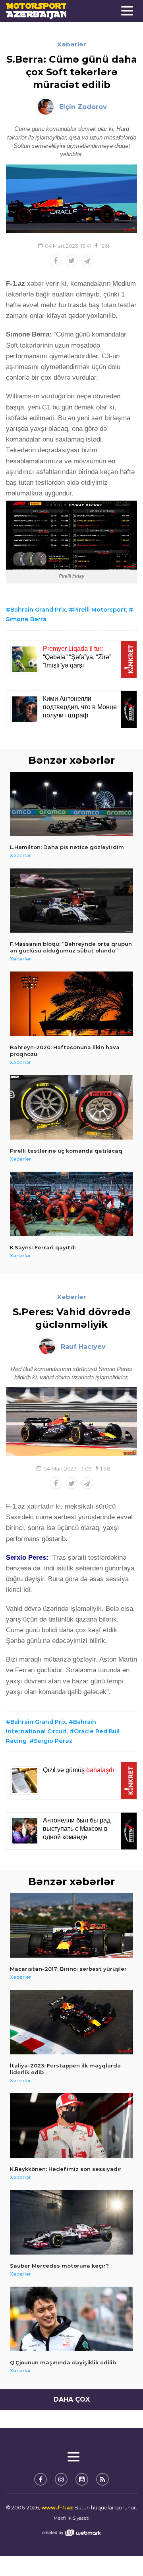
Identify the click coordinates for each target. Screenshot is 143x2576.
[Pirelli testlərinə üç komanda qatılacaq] (71, 1107)
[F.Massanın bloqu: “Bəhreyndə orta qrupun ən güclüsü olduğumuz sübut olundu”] (71, 901)
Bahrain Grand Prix (38, 610)
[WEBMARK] (71, 2533)
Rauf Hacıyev (83, 1347)
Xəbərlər (72, 44)
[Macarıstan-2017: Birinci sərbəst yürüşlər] (71, 1925)
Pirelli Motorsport (100, 610)
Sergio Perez (53, 1741)
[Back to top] (121, 2554)
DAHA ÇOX (72, 2399)
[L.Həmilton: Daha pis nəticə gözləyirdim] (71, 804)
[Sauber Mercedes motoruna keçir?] (71, 2222)
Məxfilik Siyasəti (71, 2518)
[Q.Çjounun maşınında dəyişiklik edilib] (71, 2319)
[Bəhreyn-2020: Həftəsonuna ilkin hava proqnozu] (71, 1004)
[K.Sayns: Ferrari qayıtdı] (71, 1204)
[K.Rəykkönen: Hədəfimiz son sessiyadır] (71, 2126)
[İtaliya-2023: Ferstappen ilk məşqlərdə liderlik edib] (71, 2022)
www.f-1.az (57, 2507)
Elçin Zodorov (83, 107)
